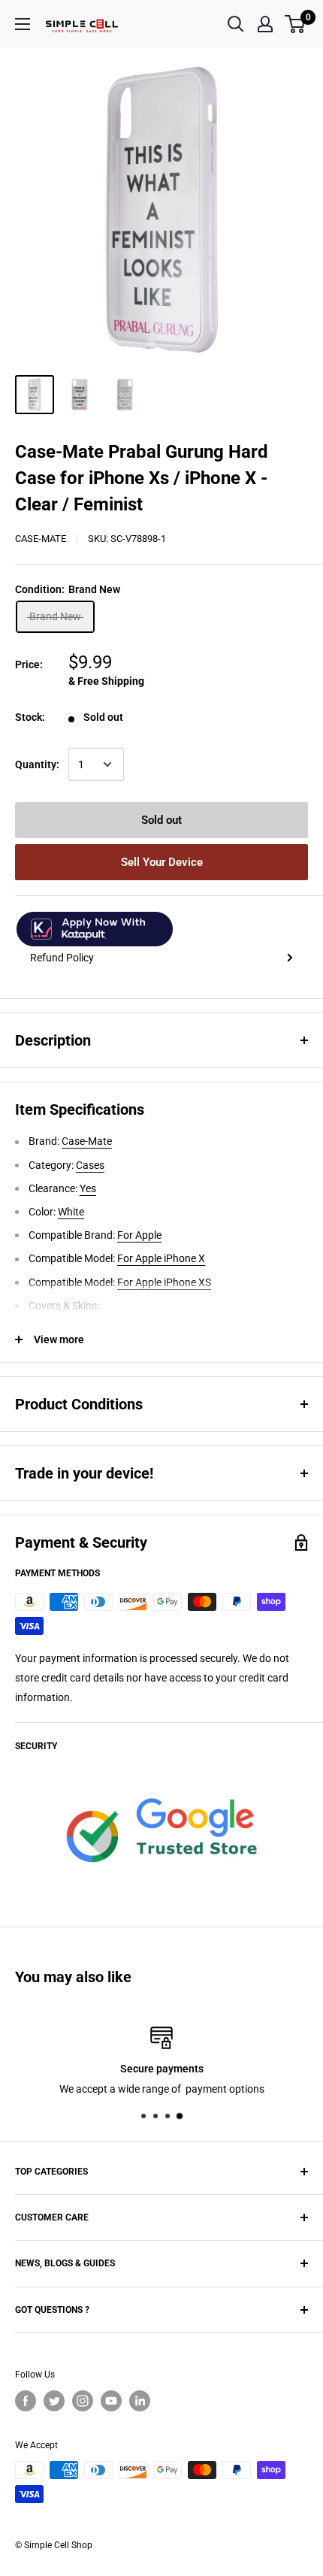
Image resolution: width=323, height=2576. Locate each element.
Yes (88, 1188)
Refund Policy (62, 958)
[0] (296, 24)
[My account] (265, 24)
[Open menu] (23, 24)
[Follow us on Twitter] (54, 2401)
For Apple (139, 1235)
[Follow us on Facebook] (26, 2401)
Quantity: (37, 764)
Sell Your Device (162, 862)
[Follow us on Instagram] (83, 2401)
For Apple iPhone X (161, 1258)
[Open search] (236, 24)
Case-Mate (41, 539)
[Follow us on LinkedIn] (140, 2401)
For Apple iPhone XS (164, 1282)
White (71, 1212)
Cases (90, 1165)
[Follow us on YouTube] (111, 2401)
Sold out (161, 820)
